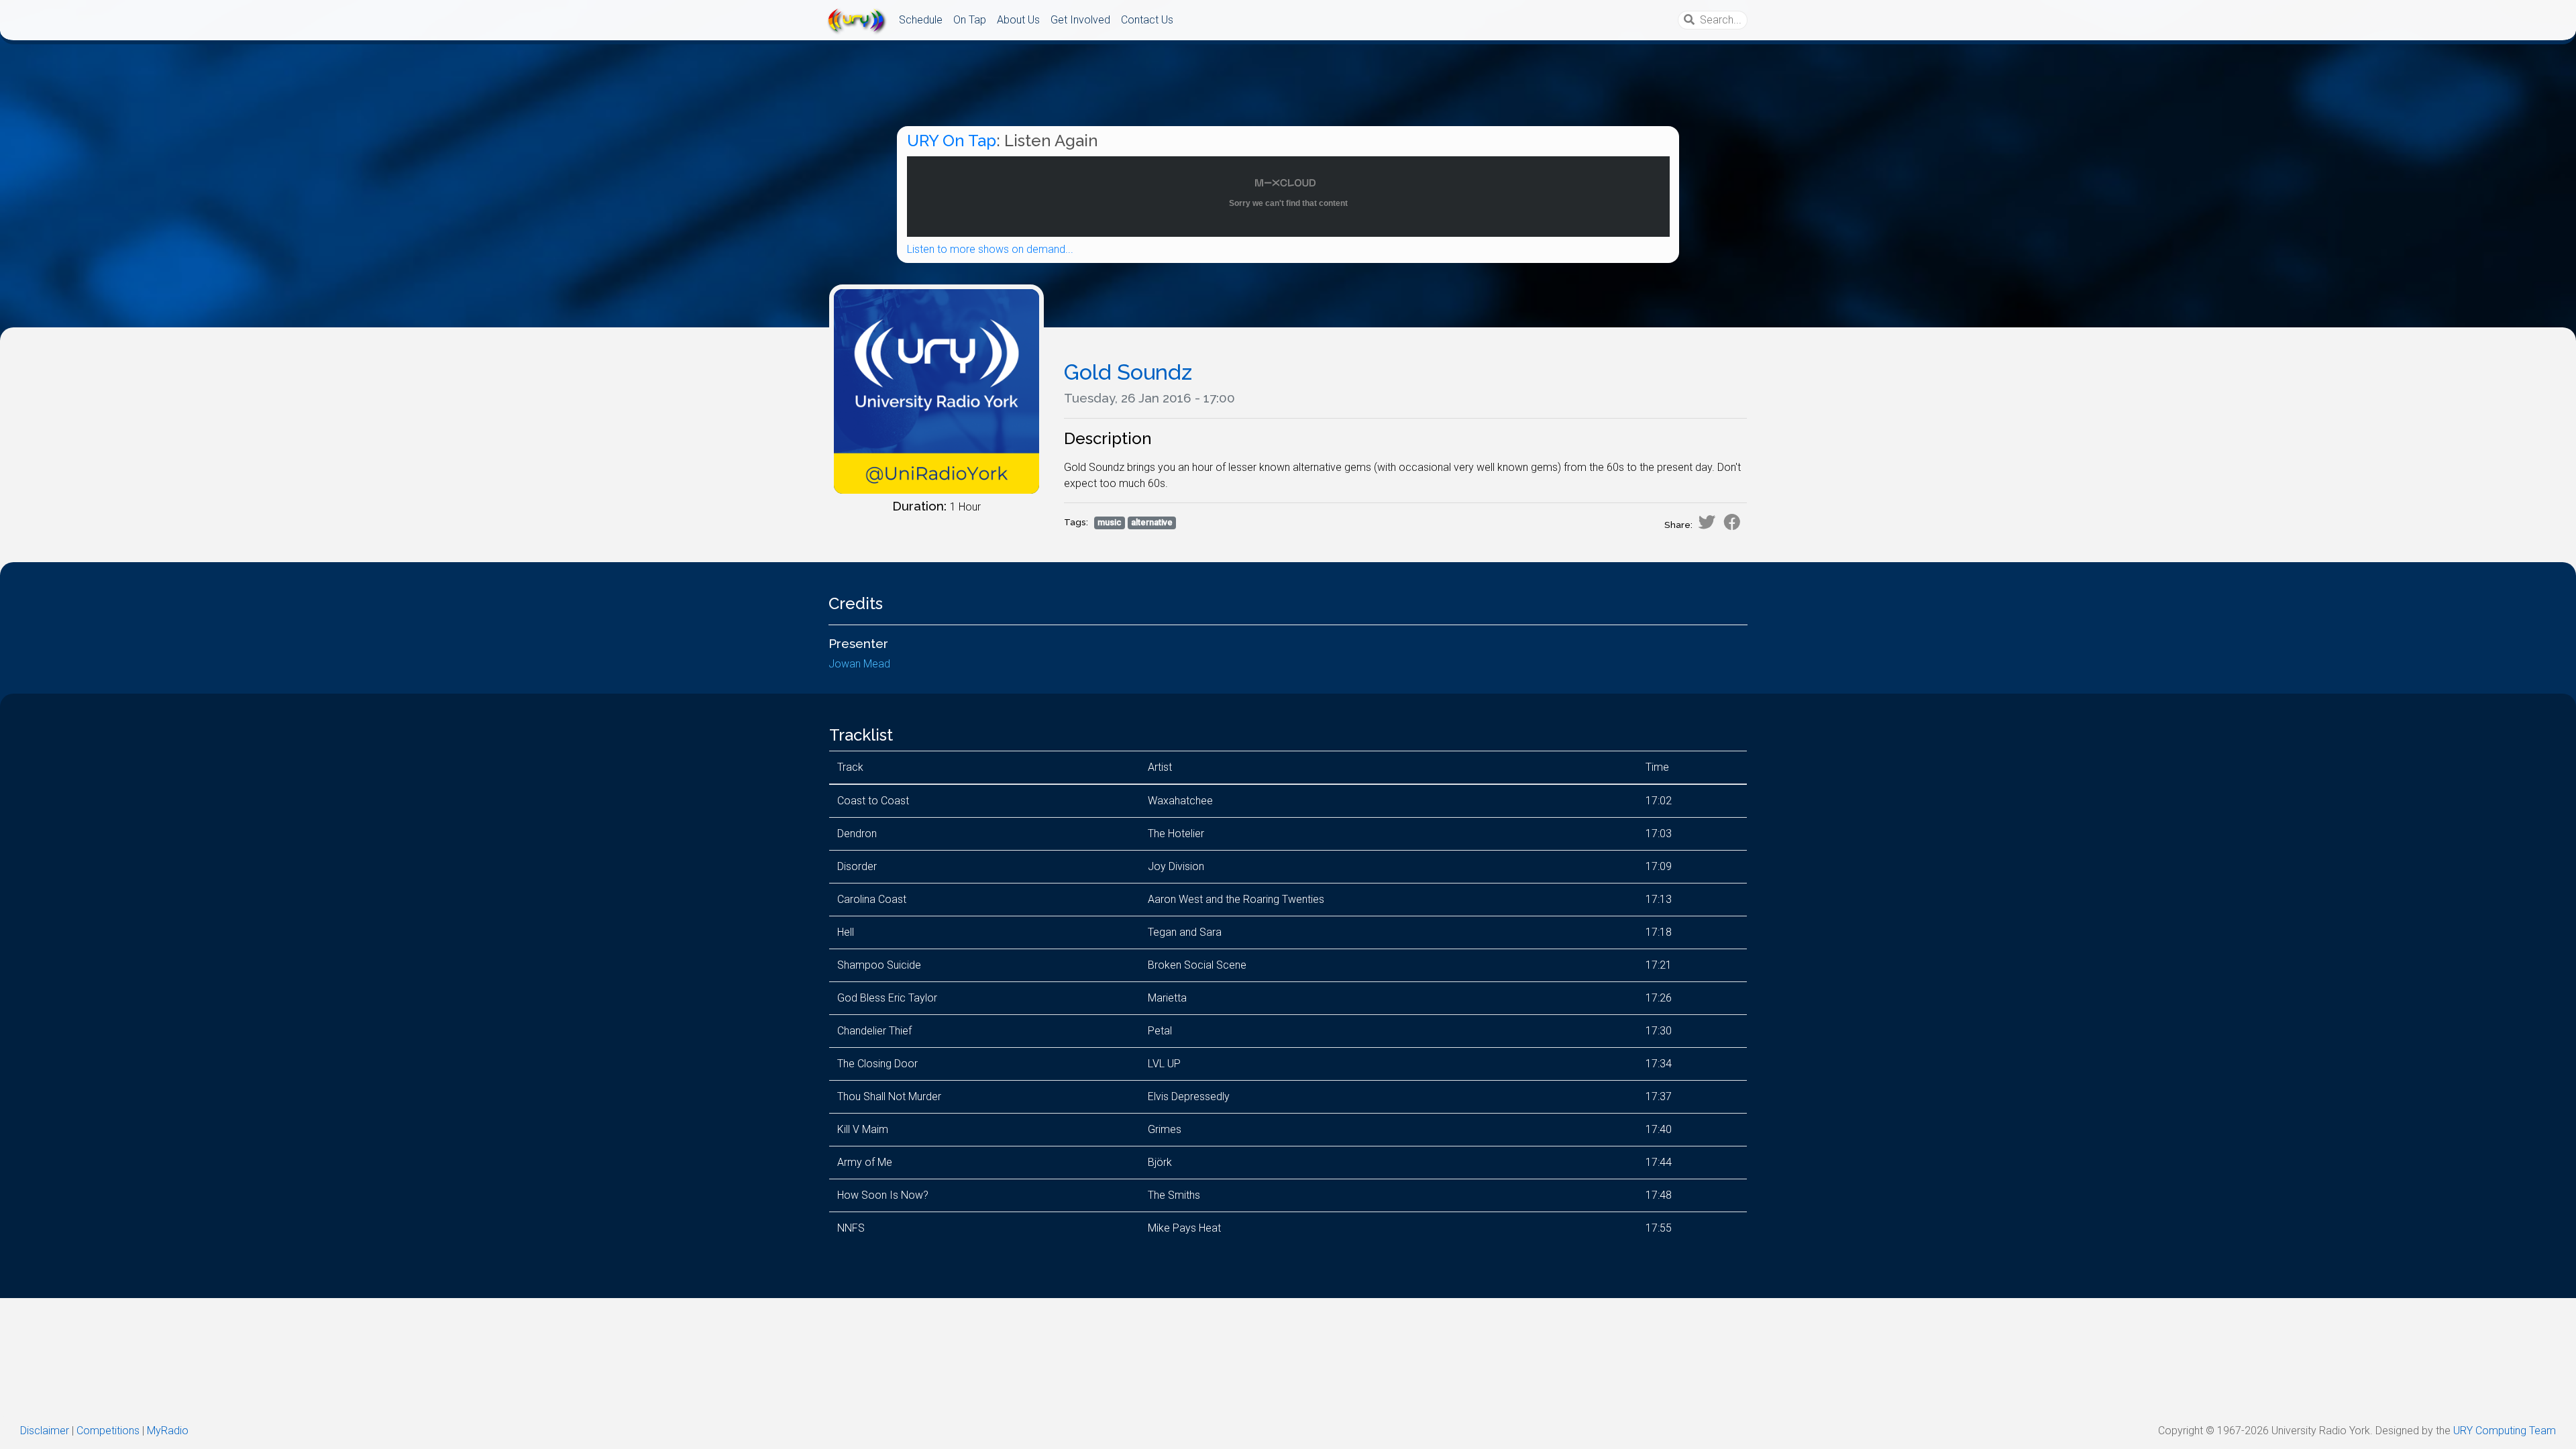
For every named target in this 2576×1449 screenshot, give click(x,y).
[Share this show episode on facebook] (1732, 522)
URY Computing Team (2505, 1431)
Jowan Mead (859, 664)
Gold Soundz (1128, 372)
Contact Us (1147, 20)
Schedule (921, 20)
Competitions (108, 1431)
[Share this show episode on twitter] (1707, 522)
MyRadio (168, 1431)
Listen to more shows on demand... (990, 249)
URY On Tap (952, 141)
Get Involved (1080, 20)
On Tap (970, 20)
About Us (1018, 20)
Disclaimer (45, 1431)
